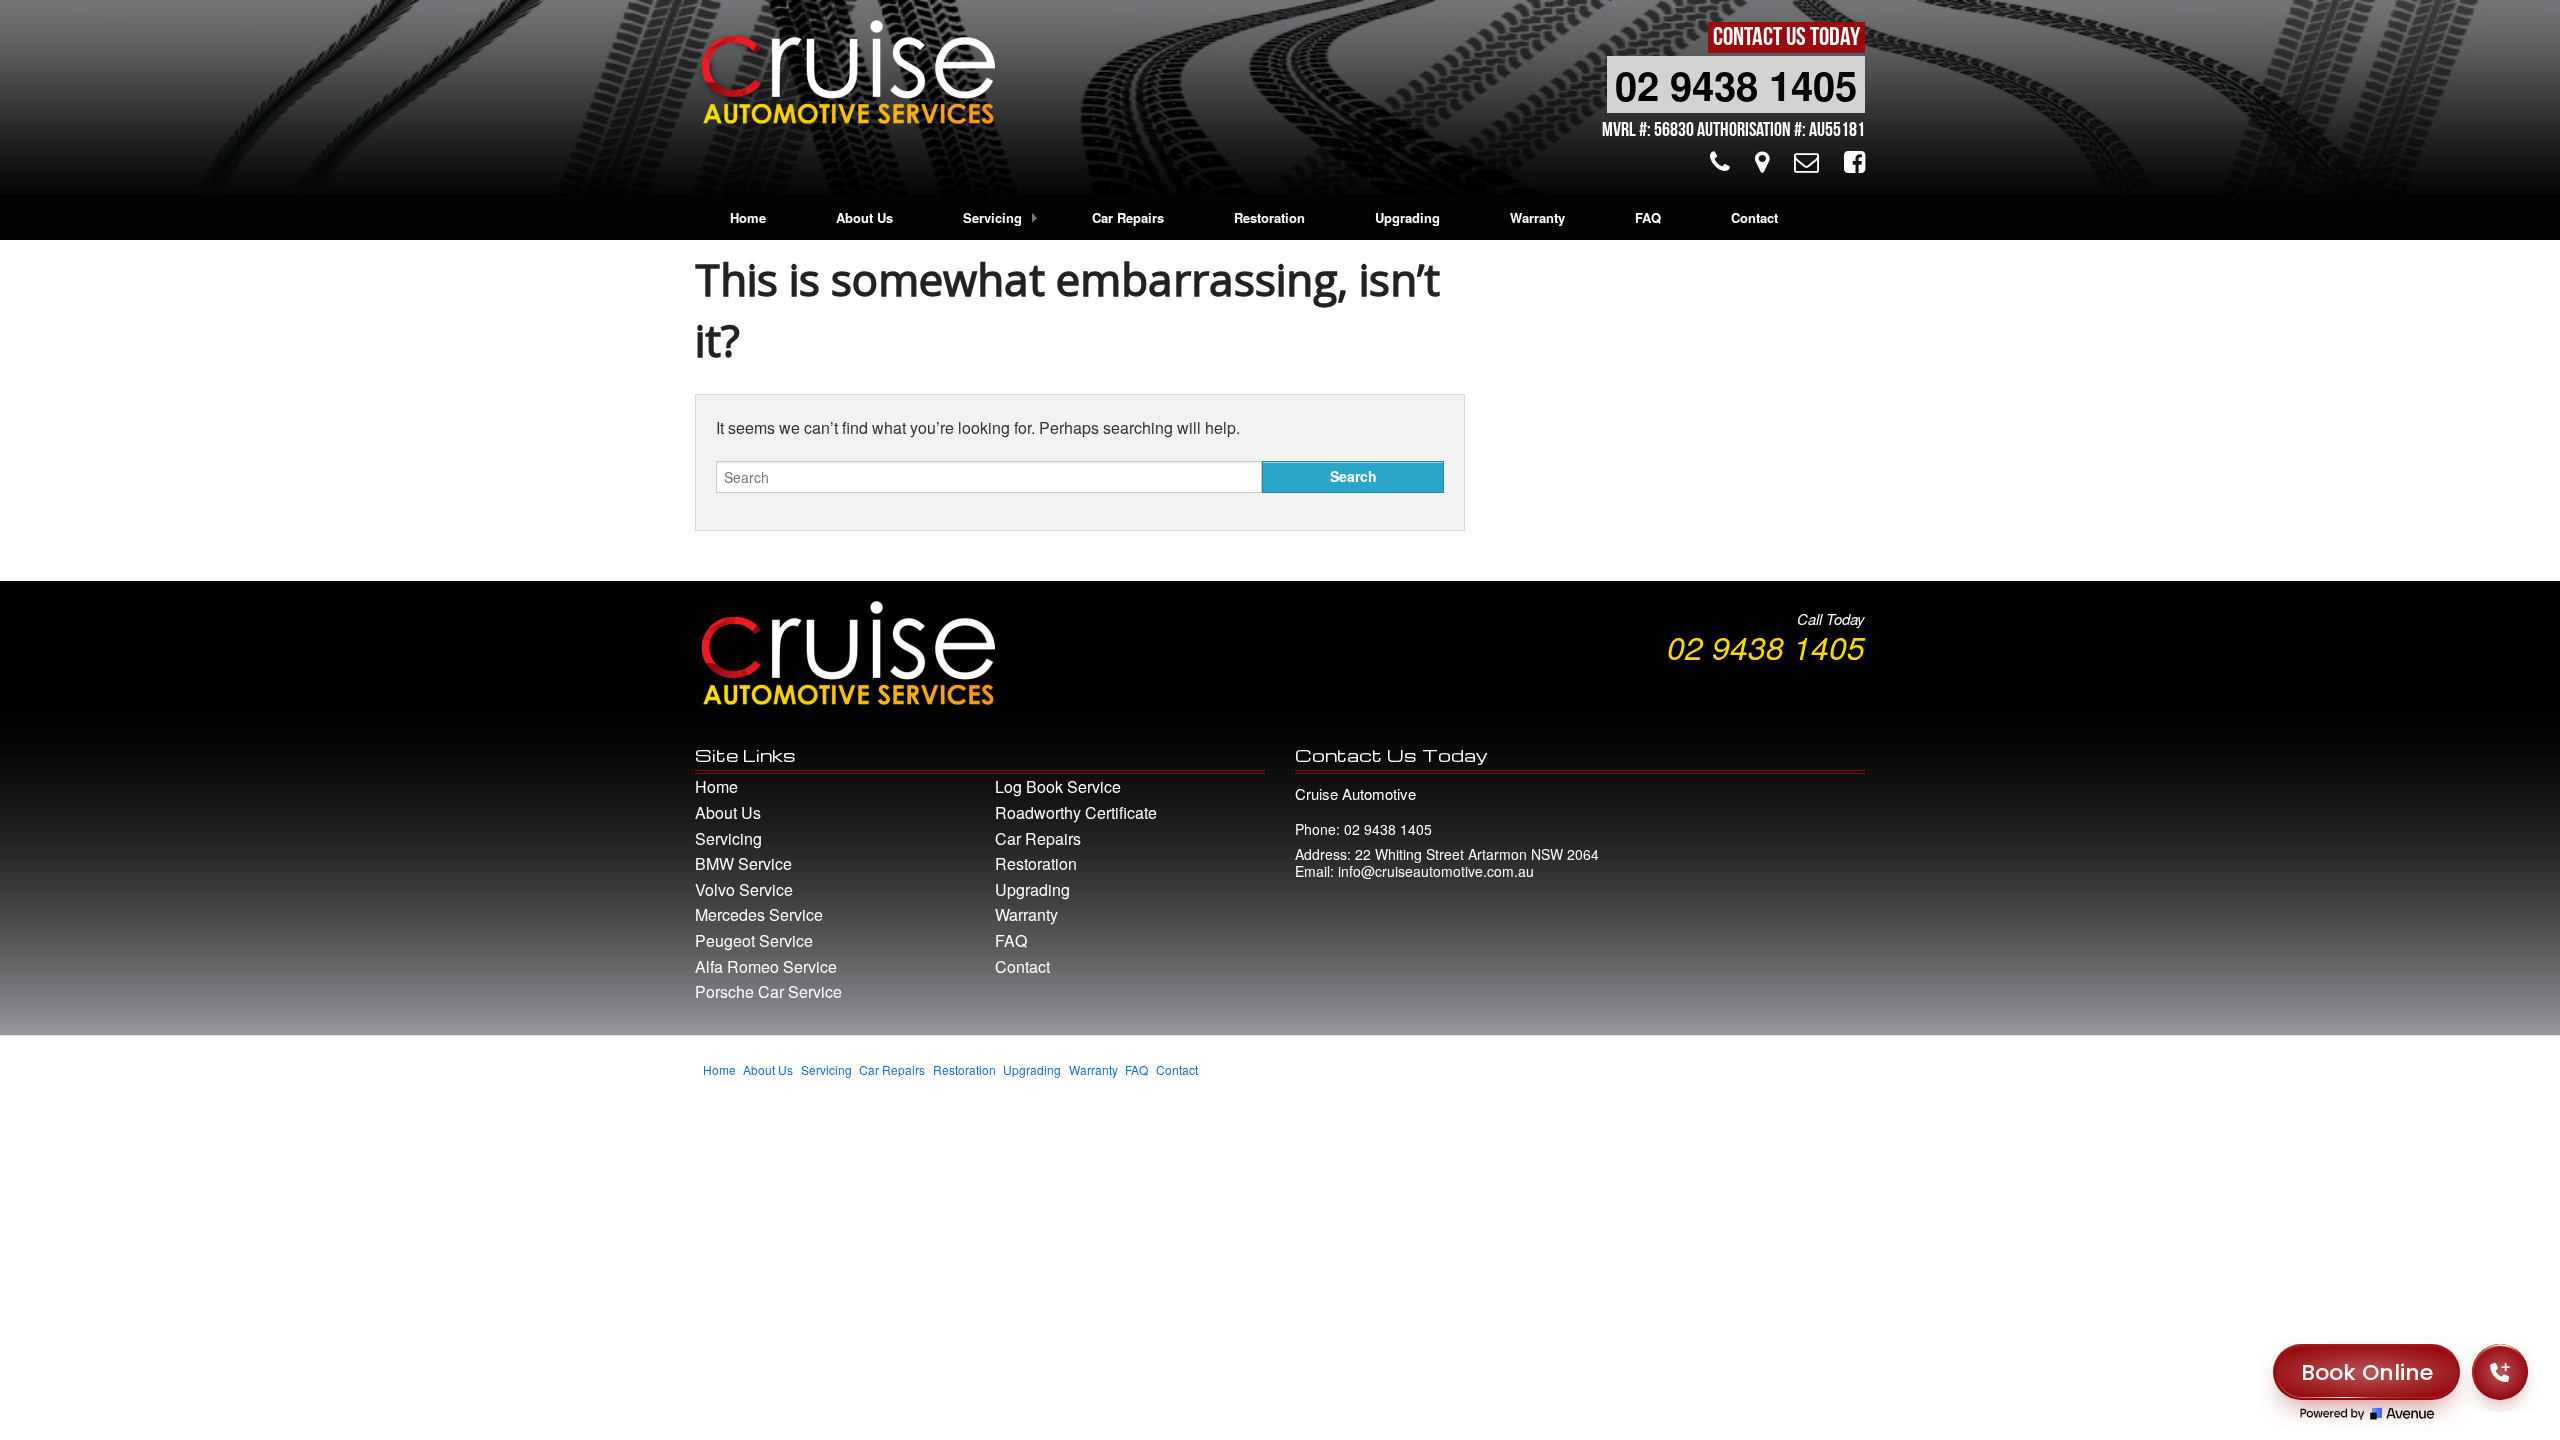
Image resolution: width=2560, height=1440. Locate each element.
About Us (864, 217)
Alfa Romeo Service (766, 966)
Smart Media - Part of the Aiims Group (1760, 1079)
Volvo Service (744, 889)
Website (1616, 1079)
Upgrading (1407, 217)
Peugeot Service (754, 940)
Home (748, 217)
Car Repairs (1128, 217)
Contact (1754, 217)
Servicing (992, 217)
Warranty (1537, 217)
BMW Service (743, 863)
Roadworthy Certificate (1076, 812)
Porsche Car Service (768, 991)
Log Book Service (1058, 786)
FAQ (1648, 217)
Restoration (1269, 217)
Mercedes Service (759, 914)
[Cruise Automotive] (845, 77)
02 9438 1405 (1736, 84)
